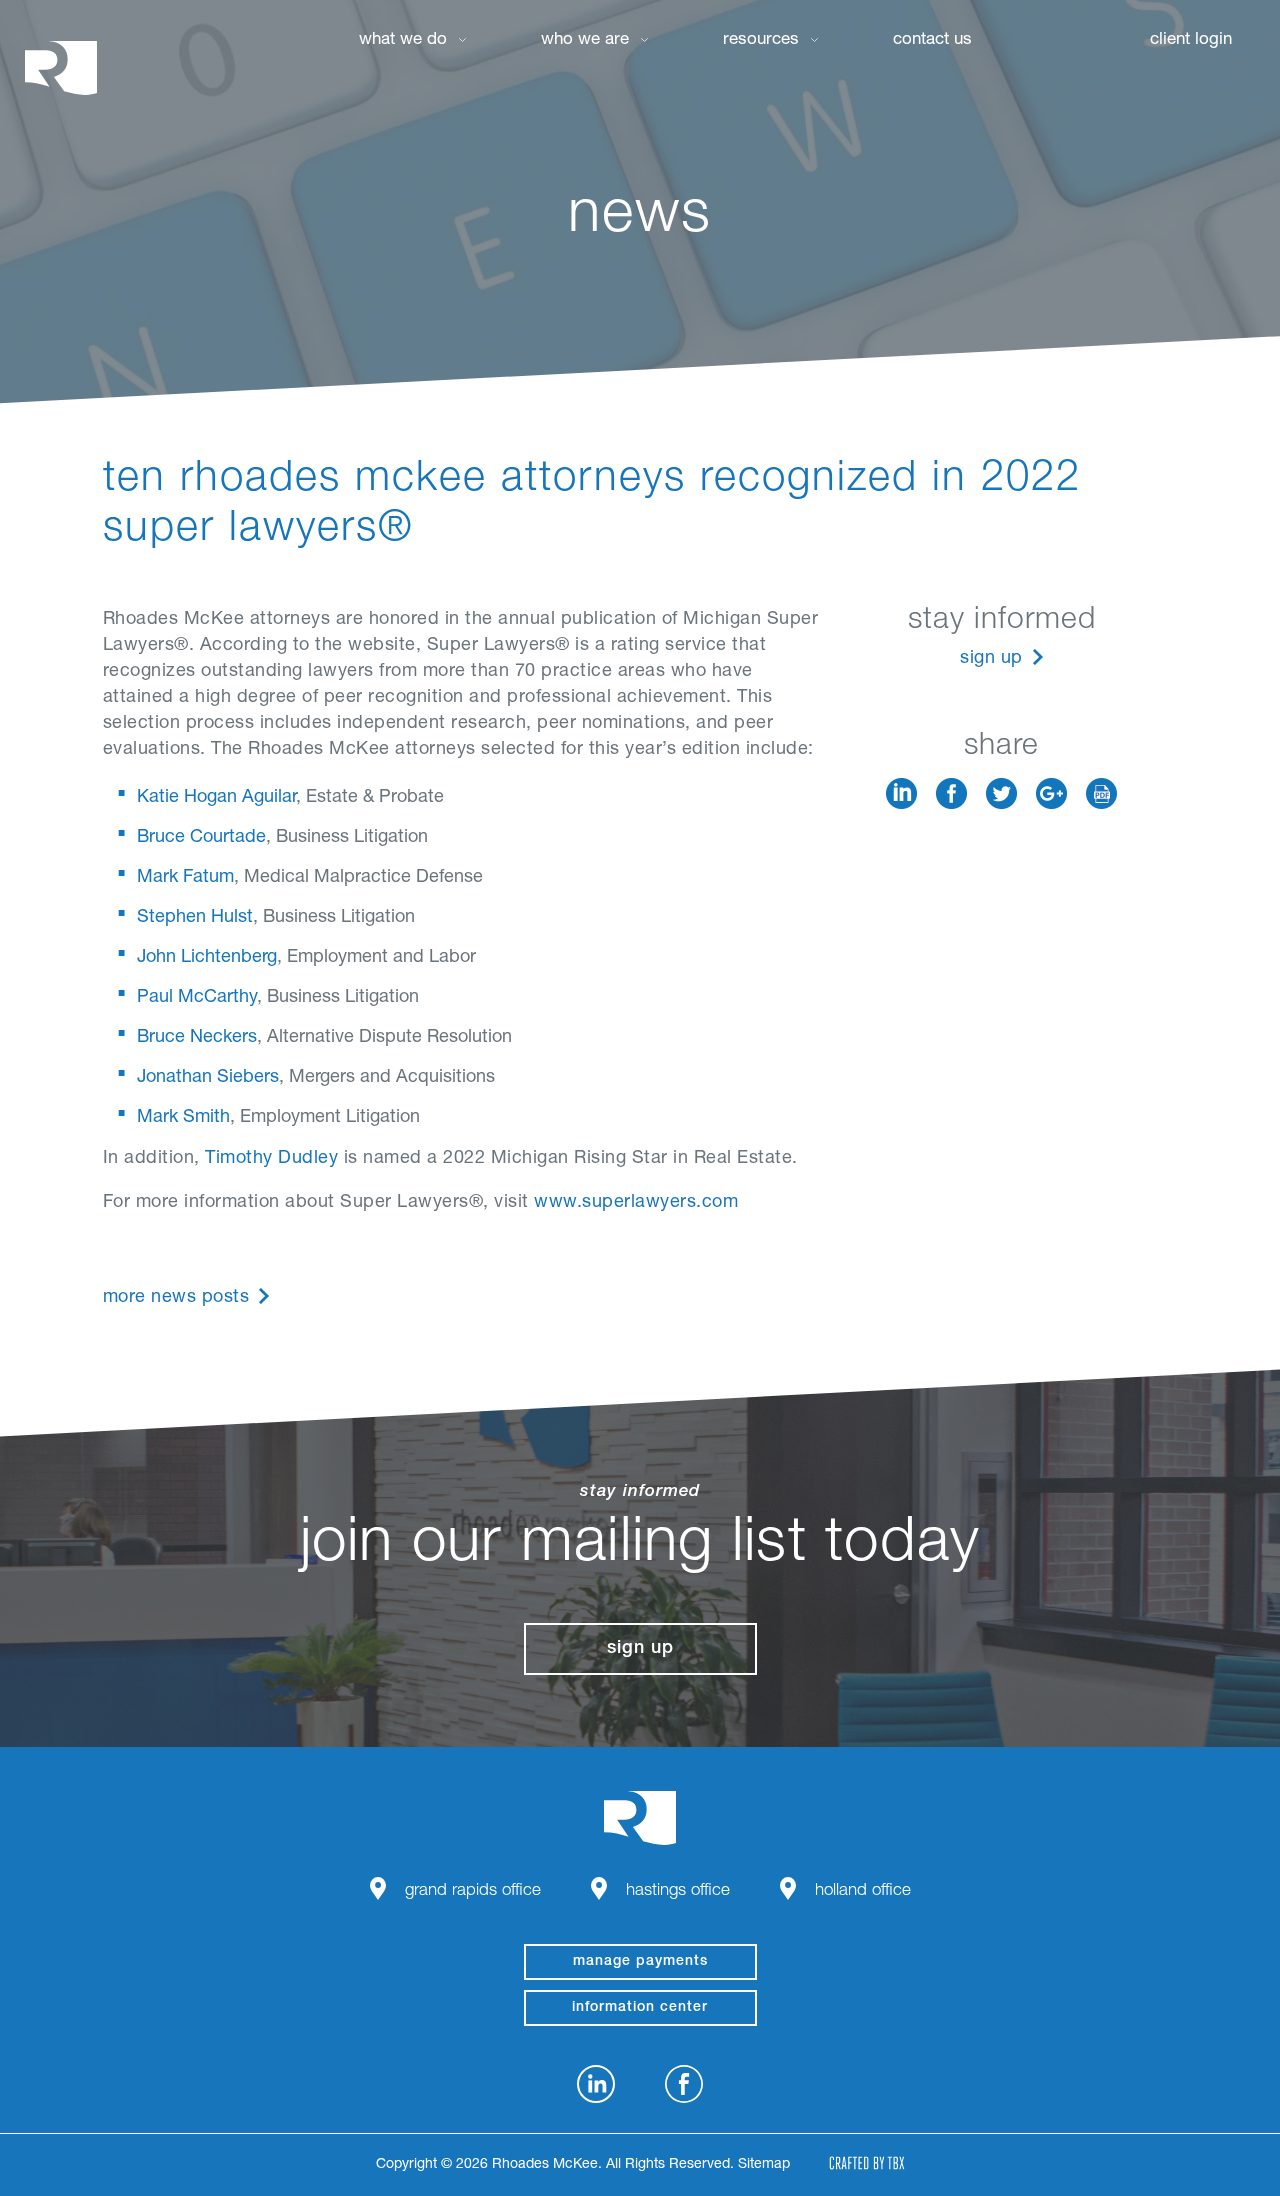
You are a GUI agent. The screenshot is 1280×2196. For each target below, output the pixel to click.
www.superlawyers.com (636, 1203)
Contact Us (932, 40)
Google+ (1051, 793)
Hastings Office (678, 1891)
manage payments (640, 1962)
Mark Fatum (185, 878)
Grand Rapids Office (473, 1891)
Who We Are (585, 40)
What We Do (403, 40)
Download (1101, 793)
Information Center (640, 2008)
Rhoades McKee (61, 67)
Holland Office (863, 1891)
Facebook (951, 793)
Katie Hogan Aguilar (216, 798)
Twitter (1001, 793)
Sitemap (764, 2165)
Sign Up (991, 659)
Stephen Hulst (195, 918)
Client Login (1191, 40)
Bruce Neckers (197, 1038)
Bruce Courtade (201, 838)
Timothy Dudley (271, 1159)
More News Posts (176, 1298)
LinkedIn (901, 793)
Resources (761, 40)
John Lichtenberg (207, 958)
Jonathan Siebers (208, 1078)
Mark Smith (183, 1118)
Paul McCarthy (197, 998)
